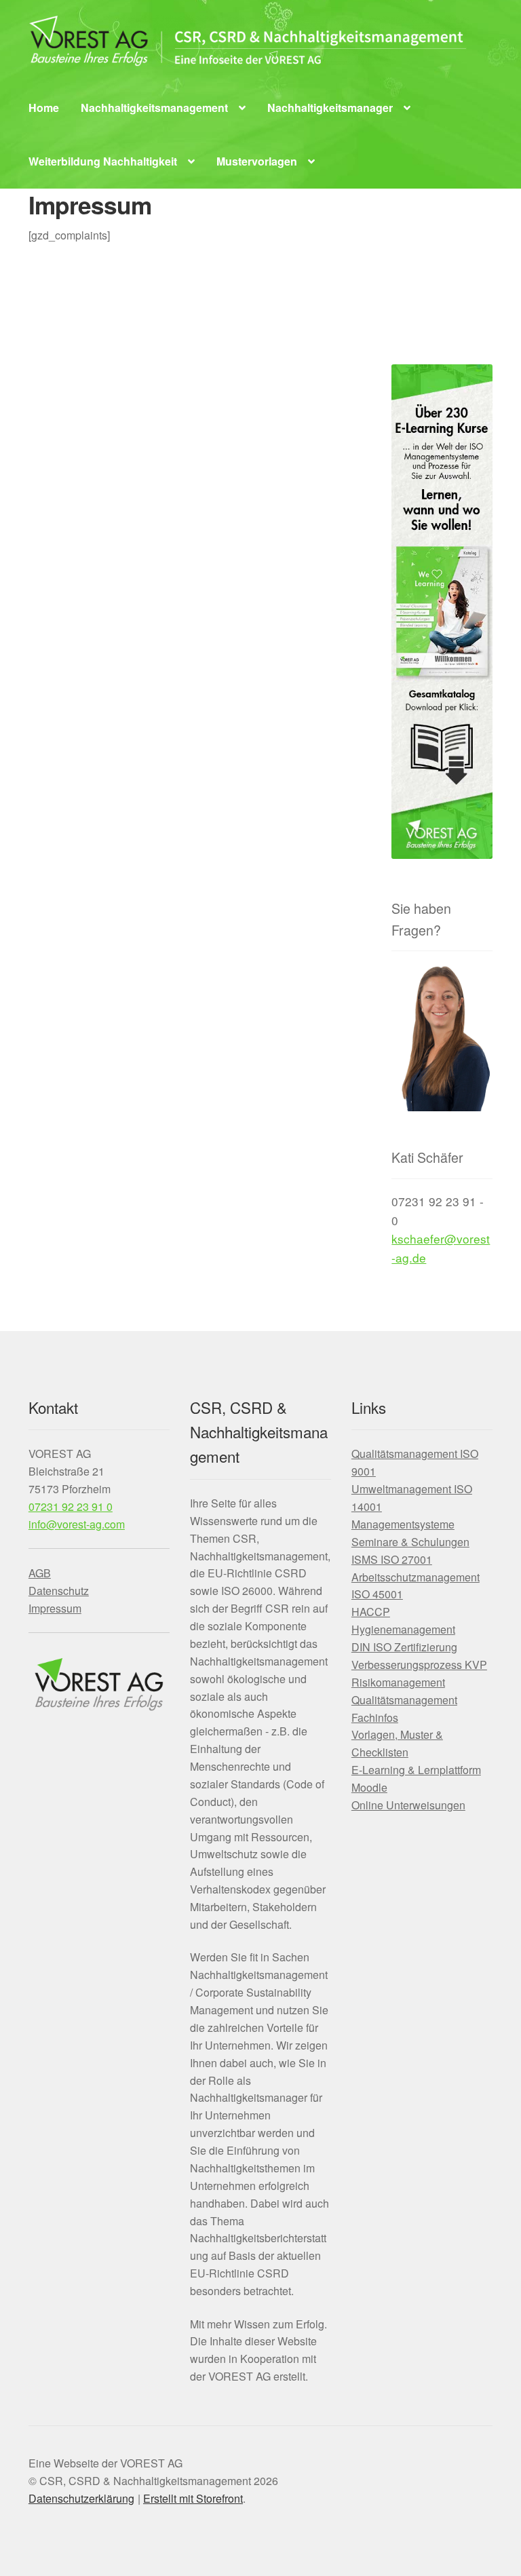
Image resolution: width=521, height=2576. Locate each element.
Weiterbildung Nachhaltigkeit (103, 161)
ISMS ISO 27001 (392, 1559)
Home (44, 108)
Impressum (55, 1608)
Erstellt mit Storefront (193, 2498)
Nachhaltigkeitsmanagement (154, 108)
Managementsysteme (403, 1524)
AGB (40, 1573)
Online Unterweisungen (408, 1805)
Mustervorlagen (257, 161)
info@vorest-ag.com (77, 1524)
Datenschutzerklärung (81, 2498)
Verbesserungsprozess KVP (419, 1665)
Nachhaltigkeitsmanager (330, 108)
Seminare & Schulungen (410, 1542)
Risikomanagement (398, 1682)
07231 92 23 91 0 (71, 1506)
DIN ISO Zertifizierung (404, 1647)
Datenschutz (59, 1591)
